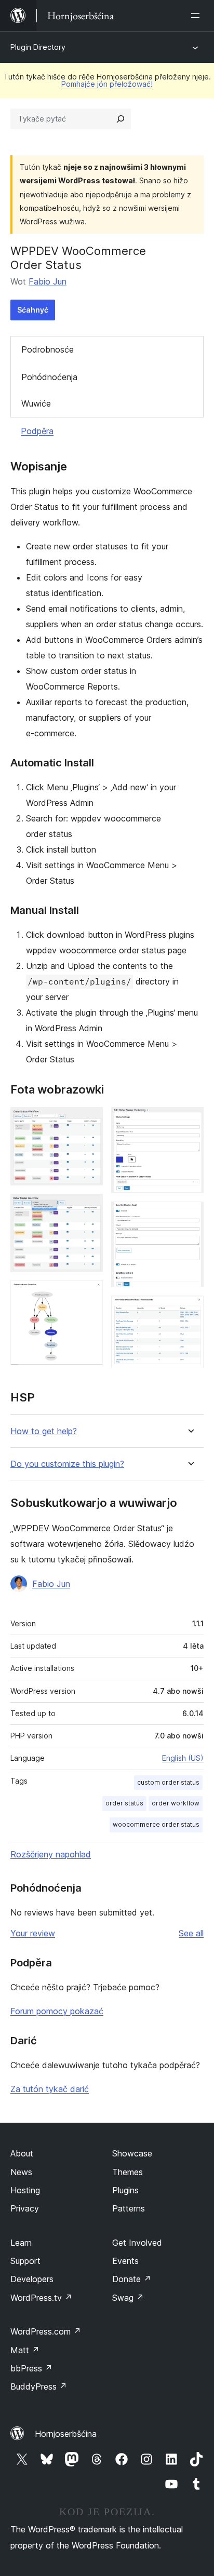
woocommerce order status (156, 1824)
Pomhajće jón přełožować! (107, 84)
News (21, 2172)
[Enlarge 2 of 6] (89, 1208)
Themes (128, 2172)
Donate (132, 2279)
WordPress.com (46, 2331)
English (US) (183, 1758)
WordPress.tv (41, 2298)
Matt (25, 2350)
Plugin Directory (38, 47)
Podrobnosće (48, 349)
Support (25, 2261)
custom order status (168, 1782)
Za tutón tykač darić (50, 2089)
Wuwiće (36, 403)
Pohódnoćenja (49, 377)
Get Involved (137, 2243)
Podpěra (37, 431)
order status (124, 1803)
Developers (32, 2279)
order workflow (176, 1803)
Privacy (25, 2208)
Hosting (25, 2190)
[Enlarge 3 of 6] (89, 1294)
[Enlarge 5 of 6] (190, 1216)
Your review (33, 1933)
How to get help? (44, 1431)
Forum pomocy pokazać (57, 2011)
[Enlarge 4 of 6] (190, 1121)
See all (191, 1933)
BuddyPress (39, 2386)
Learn (21, 2243)
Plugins (125, 2190)
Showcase (132, 2153)
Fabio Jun (48, 281)
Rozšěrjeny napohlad (51, 1854)
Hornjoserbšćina (66, 2434)
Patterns (129, 2208)
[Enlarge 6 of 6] (190, 1310)
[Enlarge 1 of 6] (89, 1121)
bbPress (31, 2368)
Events (125, 2261)
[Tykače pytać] (121, 119)
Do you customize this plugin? (67, 1464)
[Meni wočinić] (197, 16)
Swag (128, 2298)
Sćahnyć (33, 310)
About (22, 2153)
